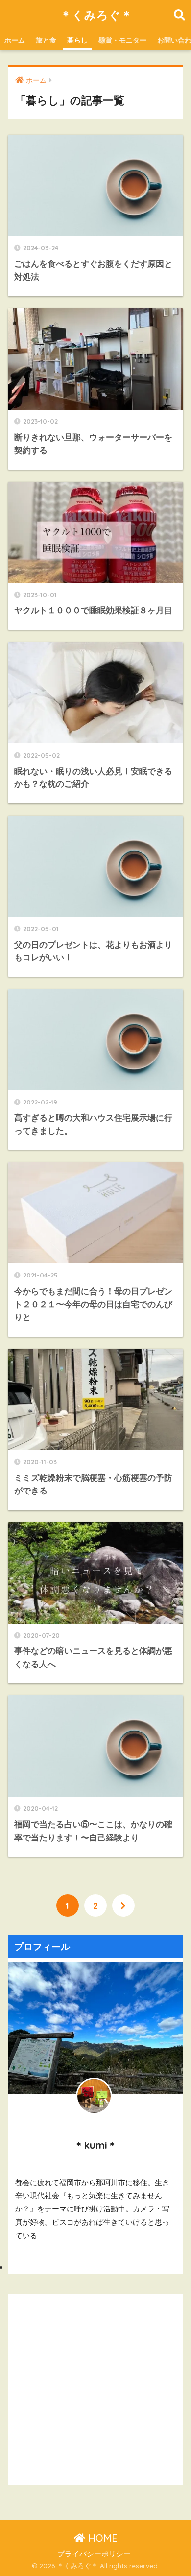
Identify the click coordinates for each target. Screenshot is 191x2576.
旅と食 (46, 40)
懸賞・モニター (122, 40)
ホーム (15, 40)
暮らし (77, 40)
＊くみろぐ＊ (96, 15)
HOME (101, 2538)
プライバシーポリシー (94, 2554)
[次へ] (123, 1905)
